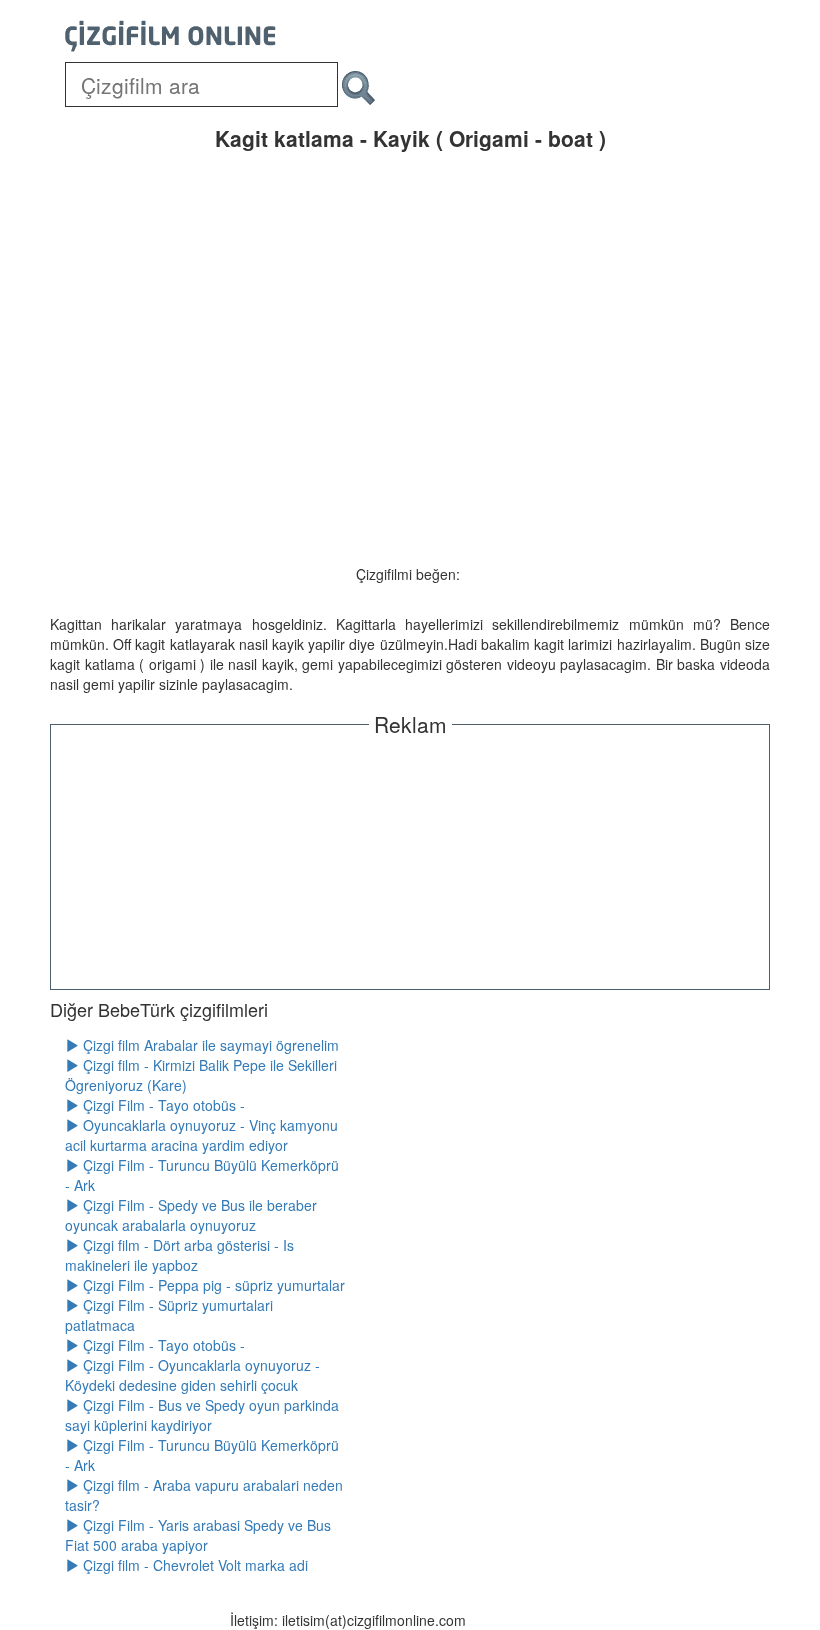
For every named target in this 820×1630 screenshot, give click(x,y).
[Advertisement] (410, 860)
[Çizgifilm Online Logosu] (170, 36)
